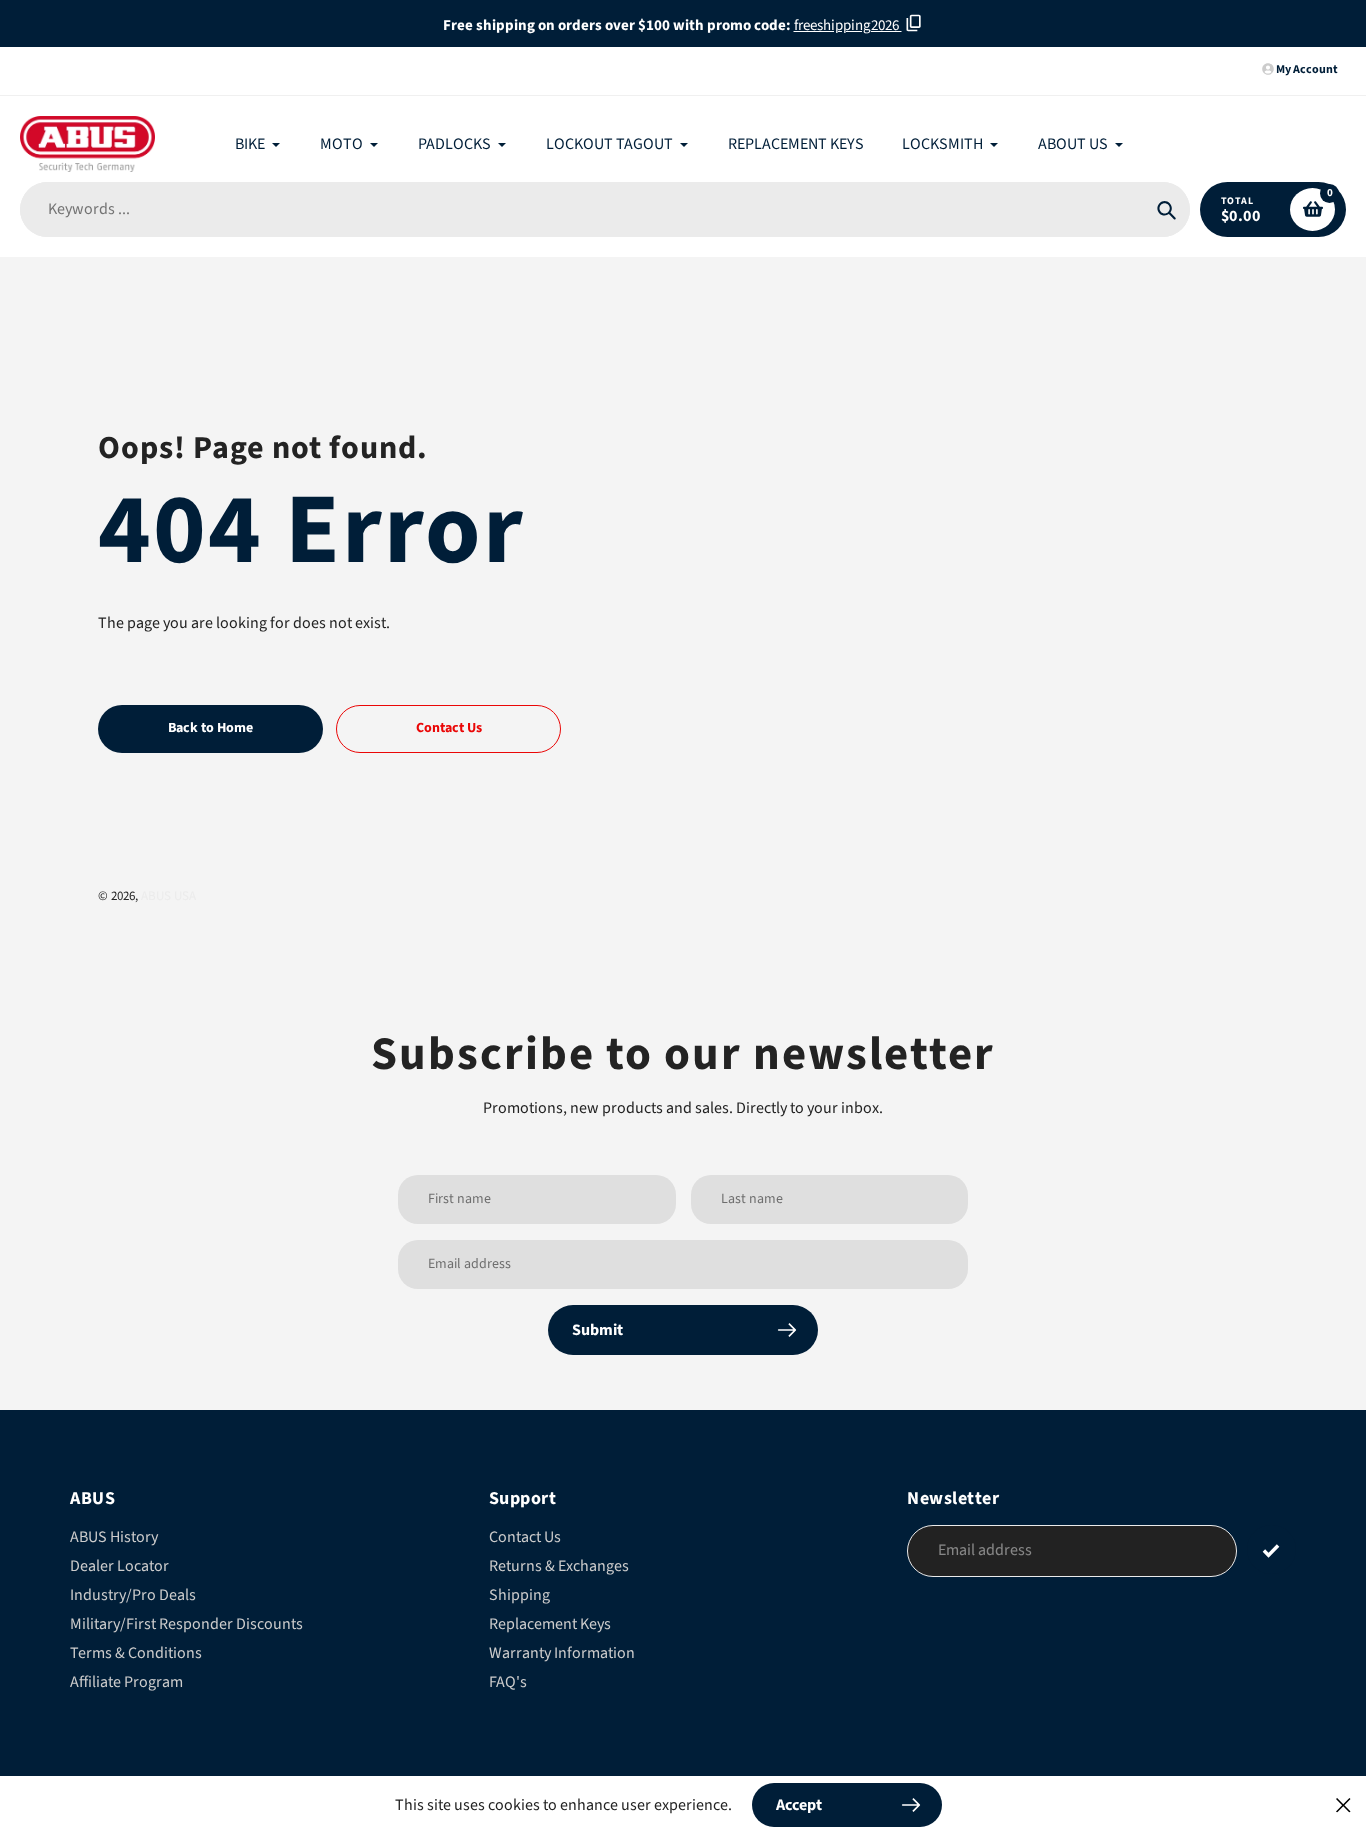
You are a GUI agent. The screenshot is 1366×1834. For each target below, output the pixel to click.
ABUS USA (168, 896)
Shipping (519, 1595)
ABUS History (114, 1537)
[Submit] (1271, 1549)
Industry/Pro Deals (133, 1595)
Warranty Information (562, 1653)
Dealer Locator (119, 1566)
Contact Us (525, 1537)
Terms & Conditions (136, 1653)
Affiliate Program (126, 1682)
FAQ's (508, 1682)
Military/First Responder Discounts (186, 1624)
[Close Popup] (1343, 1804)
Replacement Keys (550, 1624)
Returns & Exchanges (559, 1566)
